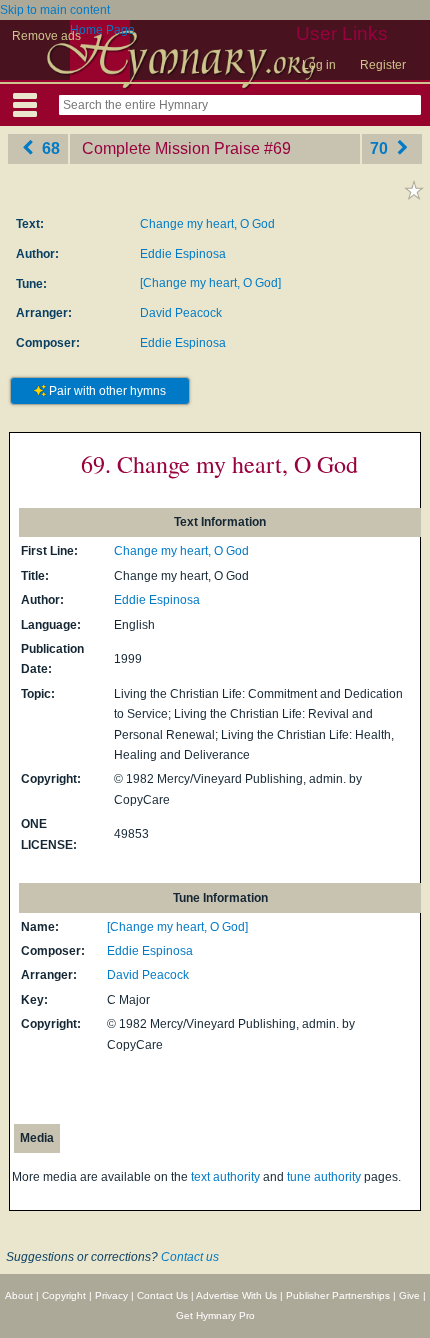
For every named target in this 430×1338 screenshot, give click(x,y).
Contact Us (162, 1295)
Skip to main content (55, 10)
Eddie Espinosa (183, 254)
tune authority (324, 1177)
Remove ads (46, 36)
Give (409, 1295)
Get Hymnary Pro (215, 1315)
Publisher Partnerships (338, 1295)
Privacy (111, 1295)
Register (383, 65)
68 (49, 148)
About (19, 1295)
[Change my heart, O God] (210, 283)
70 (381, 148)
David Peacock (181, 313)
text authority (225, 1177)
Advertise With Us (236, 1295)
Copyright (64, 1295)
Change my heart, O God (207, 224)
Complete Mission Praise (171, 148)
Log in (319, 65)
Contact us (190, 1257)
